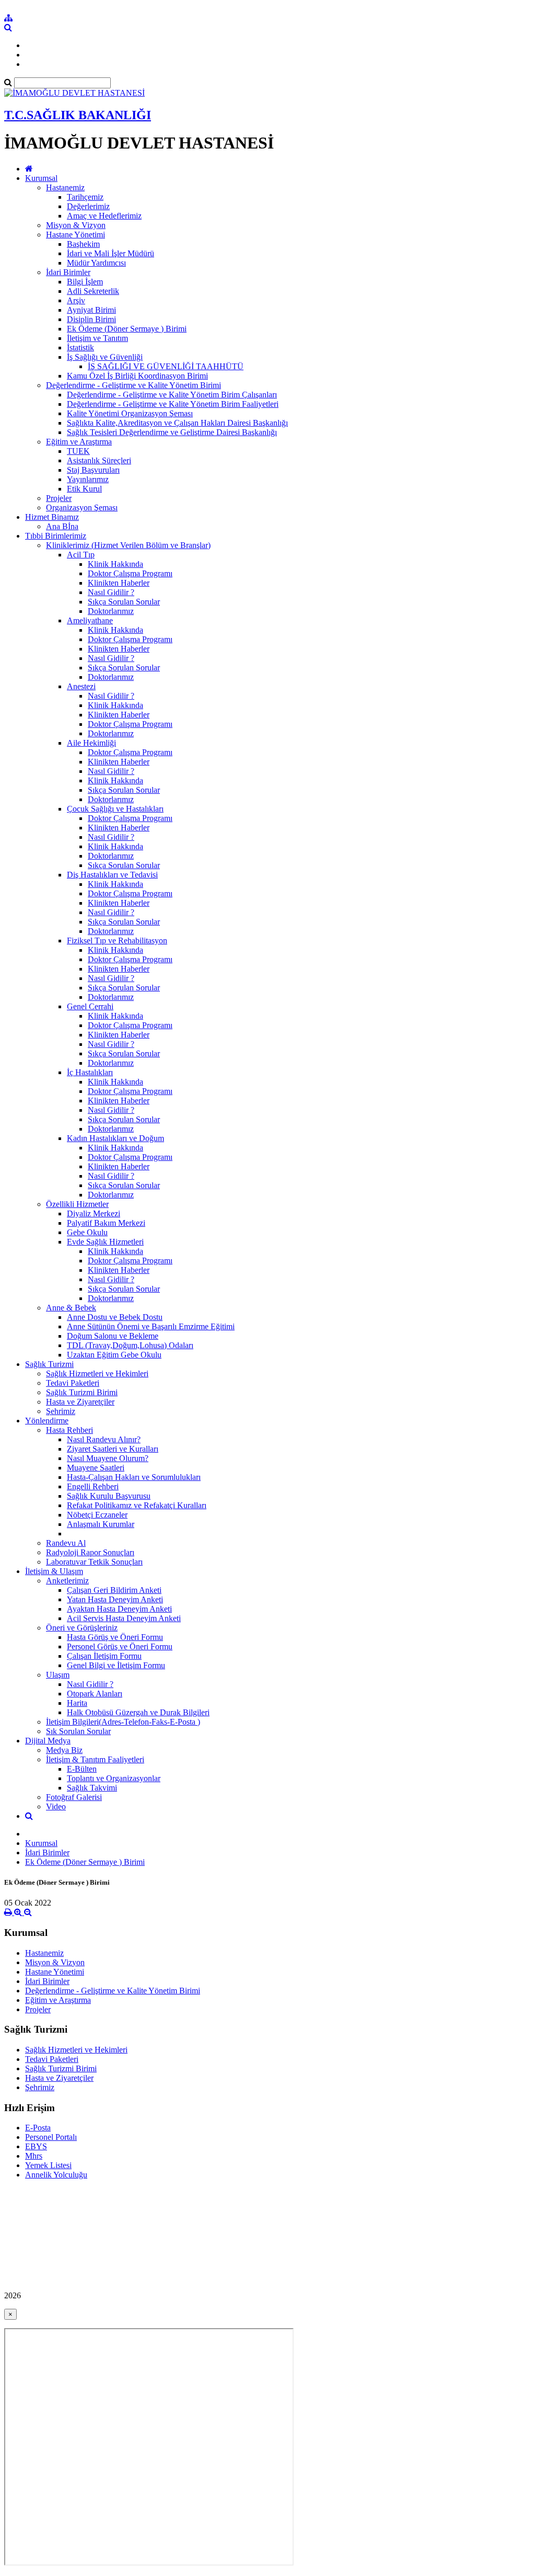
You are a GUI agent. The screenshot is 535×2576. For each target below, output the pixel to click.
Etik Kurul (84, 489)
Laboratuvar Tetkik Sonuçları (94, 1562)
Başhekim (83, 244)
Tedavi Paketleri (73, 1383)
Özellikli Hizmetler (77, 1204)
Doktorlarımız (111, 611)
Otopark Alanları (95, 1694)
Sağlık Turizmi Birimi (82, 1392)
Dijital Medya (48, 1741)
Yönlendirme (47, 1421)
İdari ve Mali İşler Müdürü (111, 253)
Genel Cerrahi (90, 1006)
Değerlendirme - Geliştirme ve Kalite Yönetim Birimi (133, 385)
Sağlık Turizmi (49, 1364)
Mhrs (34, 2156)
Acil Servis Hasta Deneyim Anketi (124, 1618)
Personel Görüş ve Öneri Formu (120, 1646)
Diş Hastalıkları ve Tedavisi (112, 875)
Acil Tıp (81, 555)
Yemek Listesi (48, 2165)
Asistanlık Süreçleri (99, 460)
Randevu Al (66, 1543)
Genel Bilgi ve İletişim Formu (116, 1665)
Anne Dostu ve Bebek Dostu (115, 1317)
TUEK (78, 451)
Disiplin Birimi (91, 319)
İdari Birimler (68, 272)
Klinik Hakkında (115, 564)
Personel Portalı (51, 2137)
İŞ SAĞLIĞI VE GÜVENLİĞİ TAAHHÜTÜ (166, 366)
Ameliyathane (90, 620)
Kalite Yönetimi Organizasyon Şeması (130, 413)
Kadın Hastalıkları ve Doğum (115, 1138)
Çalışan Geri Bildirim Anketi (114, 1590)
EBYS (36, 2146)
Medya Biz (64, 1750)
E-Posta (38, 2128)
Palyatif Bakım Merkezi (106, 1223)
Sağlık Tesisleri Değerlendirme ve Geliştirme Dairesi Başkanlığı (172, 432)
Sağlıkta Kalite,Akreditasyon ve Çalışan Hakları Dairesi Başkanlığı (177, 423)
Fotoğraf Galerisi (74, 1797)
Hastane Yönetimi (75, 235)
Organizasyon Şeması (82, 508)
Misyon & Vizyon (76, 225)
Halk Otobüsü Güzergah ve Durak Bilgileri (138, 1712)
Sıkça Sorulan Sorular (124, 602)
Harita (77, 1703)
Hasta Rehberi (69, 1430)
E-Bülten (82, 1769)
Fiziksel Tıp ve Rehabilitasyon (117, 941)
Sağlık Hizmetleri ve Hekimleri (97, 1374)
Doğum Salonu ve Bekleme (113, 1336)
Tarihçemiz (85, 197)
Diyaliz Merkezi (94, 1213)
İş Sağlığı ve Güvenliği (105, 357)
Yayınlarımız (88, 479)
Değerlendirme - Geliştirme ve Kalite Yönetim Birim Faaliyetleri (173, 404)
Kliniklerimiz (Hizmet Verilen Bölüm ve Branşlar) (128, 545)
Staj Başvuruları (93, 470)
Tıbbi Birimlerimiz (56, 536)
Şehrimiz (61, 1411)
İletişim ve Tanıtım (97, 338)
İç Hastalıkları (90, 1072)
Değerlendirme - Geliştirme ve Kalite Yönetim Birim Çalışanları (172, 395)
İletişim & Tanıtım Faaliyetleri (95, 1759)
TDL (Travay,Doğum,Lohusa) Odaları (130, 1345)
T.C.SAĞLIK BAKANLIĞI (78, 115)
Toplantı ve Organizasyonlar (114, 1778)
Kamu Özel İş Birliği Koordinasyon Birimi (137, 376)
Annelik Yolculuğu (56, 2175)
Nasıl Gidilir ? (111, 592)
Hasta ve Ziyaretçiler (80, 1402)
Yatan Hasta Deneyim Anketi (115, 1599)
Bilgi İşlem (85, 282)
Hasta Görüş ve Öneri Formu (115, 1637)
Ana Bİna (62, 526)
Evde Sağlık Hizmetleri (105, 1242)
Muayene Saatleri (96, 1468)
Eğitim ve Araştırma (79, 442)
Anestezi (81, 686)
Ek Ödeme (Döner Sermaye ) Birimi (127, 329)
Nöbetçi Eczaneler (97, 1515)
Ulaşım (58, 1675)
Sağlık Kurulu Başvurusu (109, 1496)
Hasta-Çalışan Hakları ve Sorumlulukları (134, 1477)
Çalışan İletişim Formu (104, 1656)
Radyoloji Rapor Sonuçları (90, 1552)
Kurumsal (41, 178)
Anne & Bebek (71, 1308)
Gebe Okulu (87, 1232)
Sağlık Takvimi (92, 1788)
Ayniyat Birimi (91, 310)
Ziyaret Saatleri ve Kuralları (113, 1449)
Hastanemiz (65, 187)
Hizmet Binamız (52, 517)
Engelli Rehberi (93, 1486)
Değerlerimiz (88, 206)
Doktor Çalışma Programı (130, 573)
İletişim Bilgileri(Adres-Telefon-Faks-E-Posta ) (123, 1722)
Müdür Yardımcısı (96, 263)
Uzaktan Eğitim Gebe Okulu (114, 1355)
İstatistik (80, 347)
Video (56, 1806)
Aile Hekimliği (91, 743)
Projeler (59, 498)
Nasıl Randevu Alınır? (104, 1439)
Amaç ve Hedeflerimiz (104, 216)
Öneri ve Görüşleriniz (82, 1628)
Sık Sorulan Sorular (78, 1731)
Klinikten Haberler (119, 583)
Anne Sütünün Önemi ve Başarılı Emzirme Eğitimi (151, 1326)
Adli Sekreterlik (93, 291)
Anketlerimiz (67, 1581)
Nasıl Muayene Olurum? (108, 1458)
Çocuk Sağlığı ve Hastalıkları (115, 809)
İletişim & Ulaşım (54, 1571)
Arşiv (76, 300)
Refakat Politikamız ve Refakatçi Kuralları (137, 1505)
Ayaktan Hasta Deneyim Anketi (119, 1609)
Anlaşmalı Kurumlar (101, 1524)
